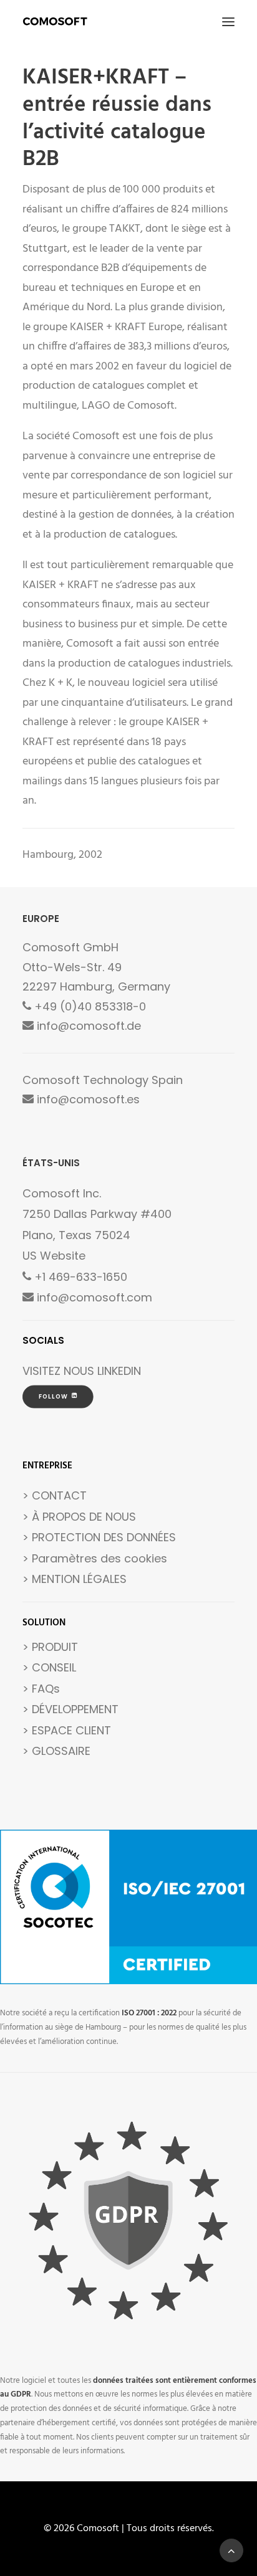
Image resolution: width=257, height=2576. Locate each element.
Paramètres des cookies (99, 1558)
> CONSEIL (49, 1667)
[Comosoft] (55, 21)
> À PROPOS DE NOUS (79, 1517)
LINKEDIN (119, 1371)
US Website (54, 1256)
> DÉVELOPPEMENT (70, 1709)
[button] (228, 21)
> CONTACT (55, 1495)
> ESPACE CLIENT (67, 1730)
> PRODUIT (50, 1647)
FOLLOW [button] (53, 1397)
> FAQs (41, 1689)
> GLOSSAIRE (56, 1751)
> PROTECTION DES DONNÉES (99, 1537)
